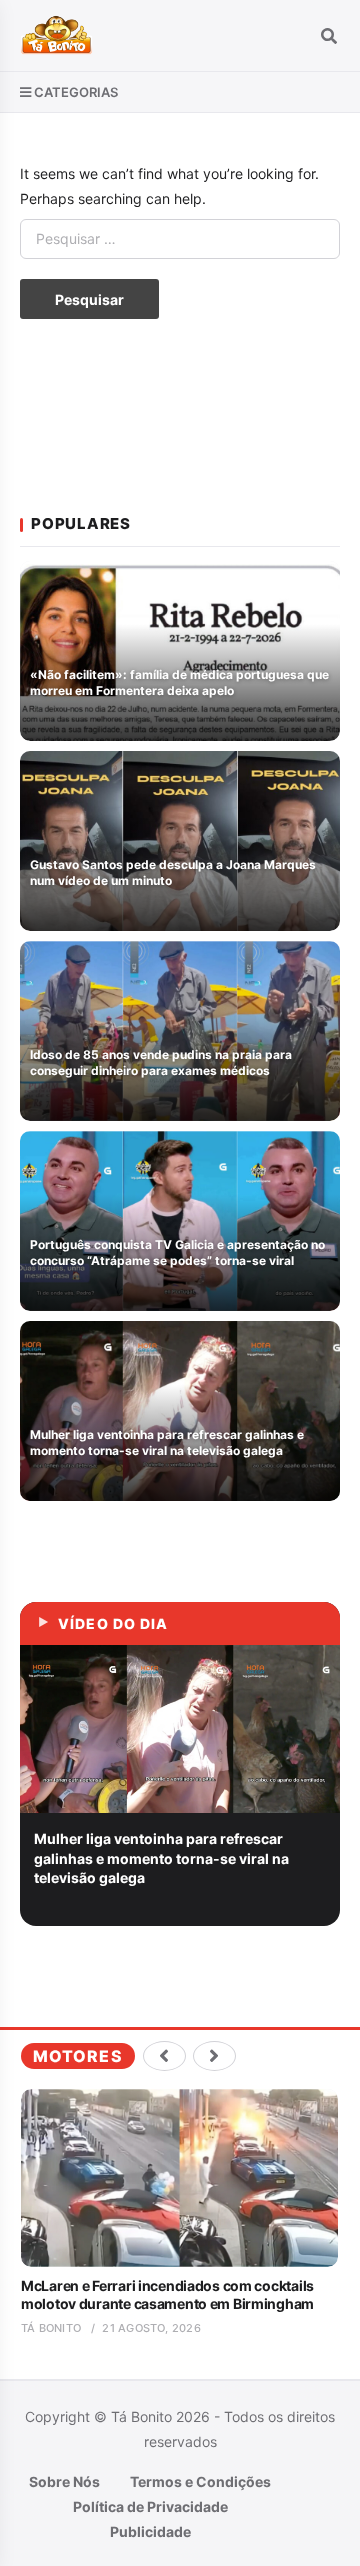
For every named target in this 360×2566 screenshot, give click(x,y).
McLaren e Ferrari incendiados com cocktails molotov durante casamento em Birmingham (167, 2294)
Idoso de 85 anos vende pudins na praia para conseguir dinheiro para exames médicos (161, 1063)
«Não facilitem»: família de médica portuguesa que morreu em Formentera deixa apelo (179, 683)
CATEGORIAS (76, 92)
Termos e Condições (200, 2481)
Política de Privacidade (150, 2506)
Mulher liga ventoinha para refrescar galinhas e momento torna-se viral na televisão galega (167, 1443)
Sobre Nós (64, 2481)
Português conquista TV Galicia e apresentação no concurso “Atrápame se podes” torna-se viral (177, 1253)
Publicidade (150, 2531)
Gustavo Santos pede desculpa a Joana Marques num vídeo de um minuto (173, 873)
